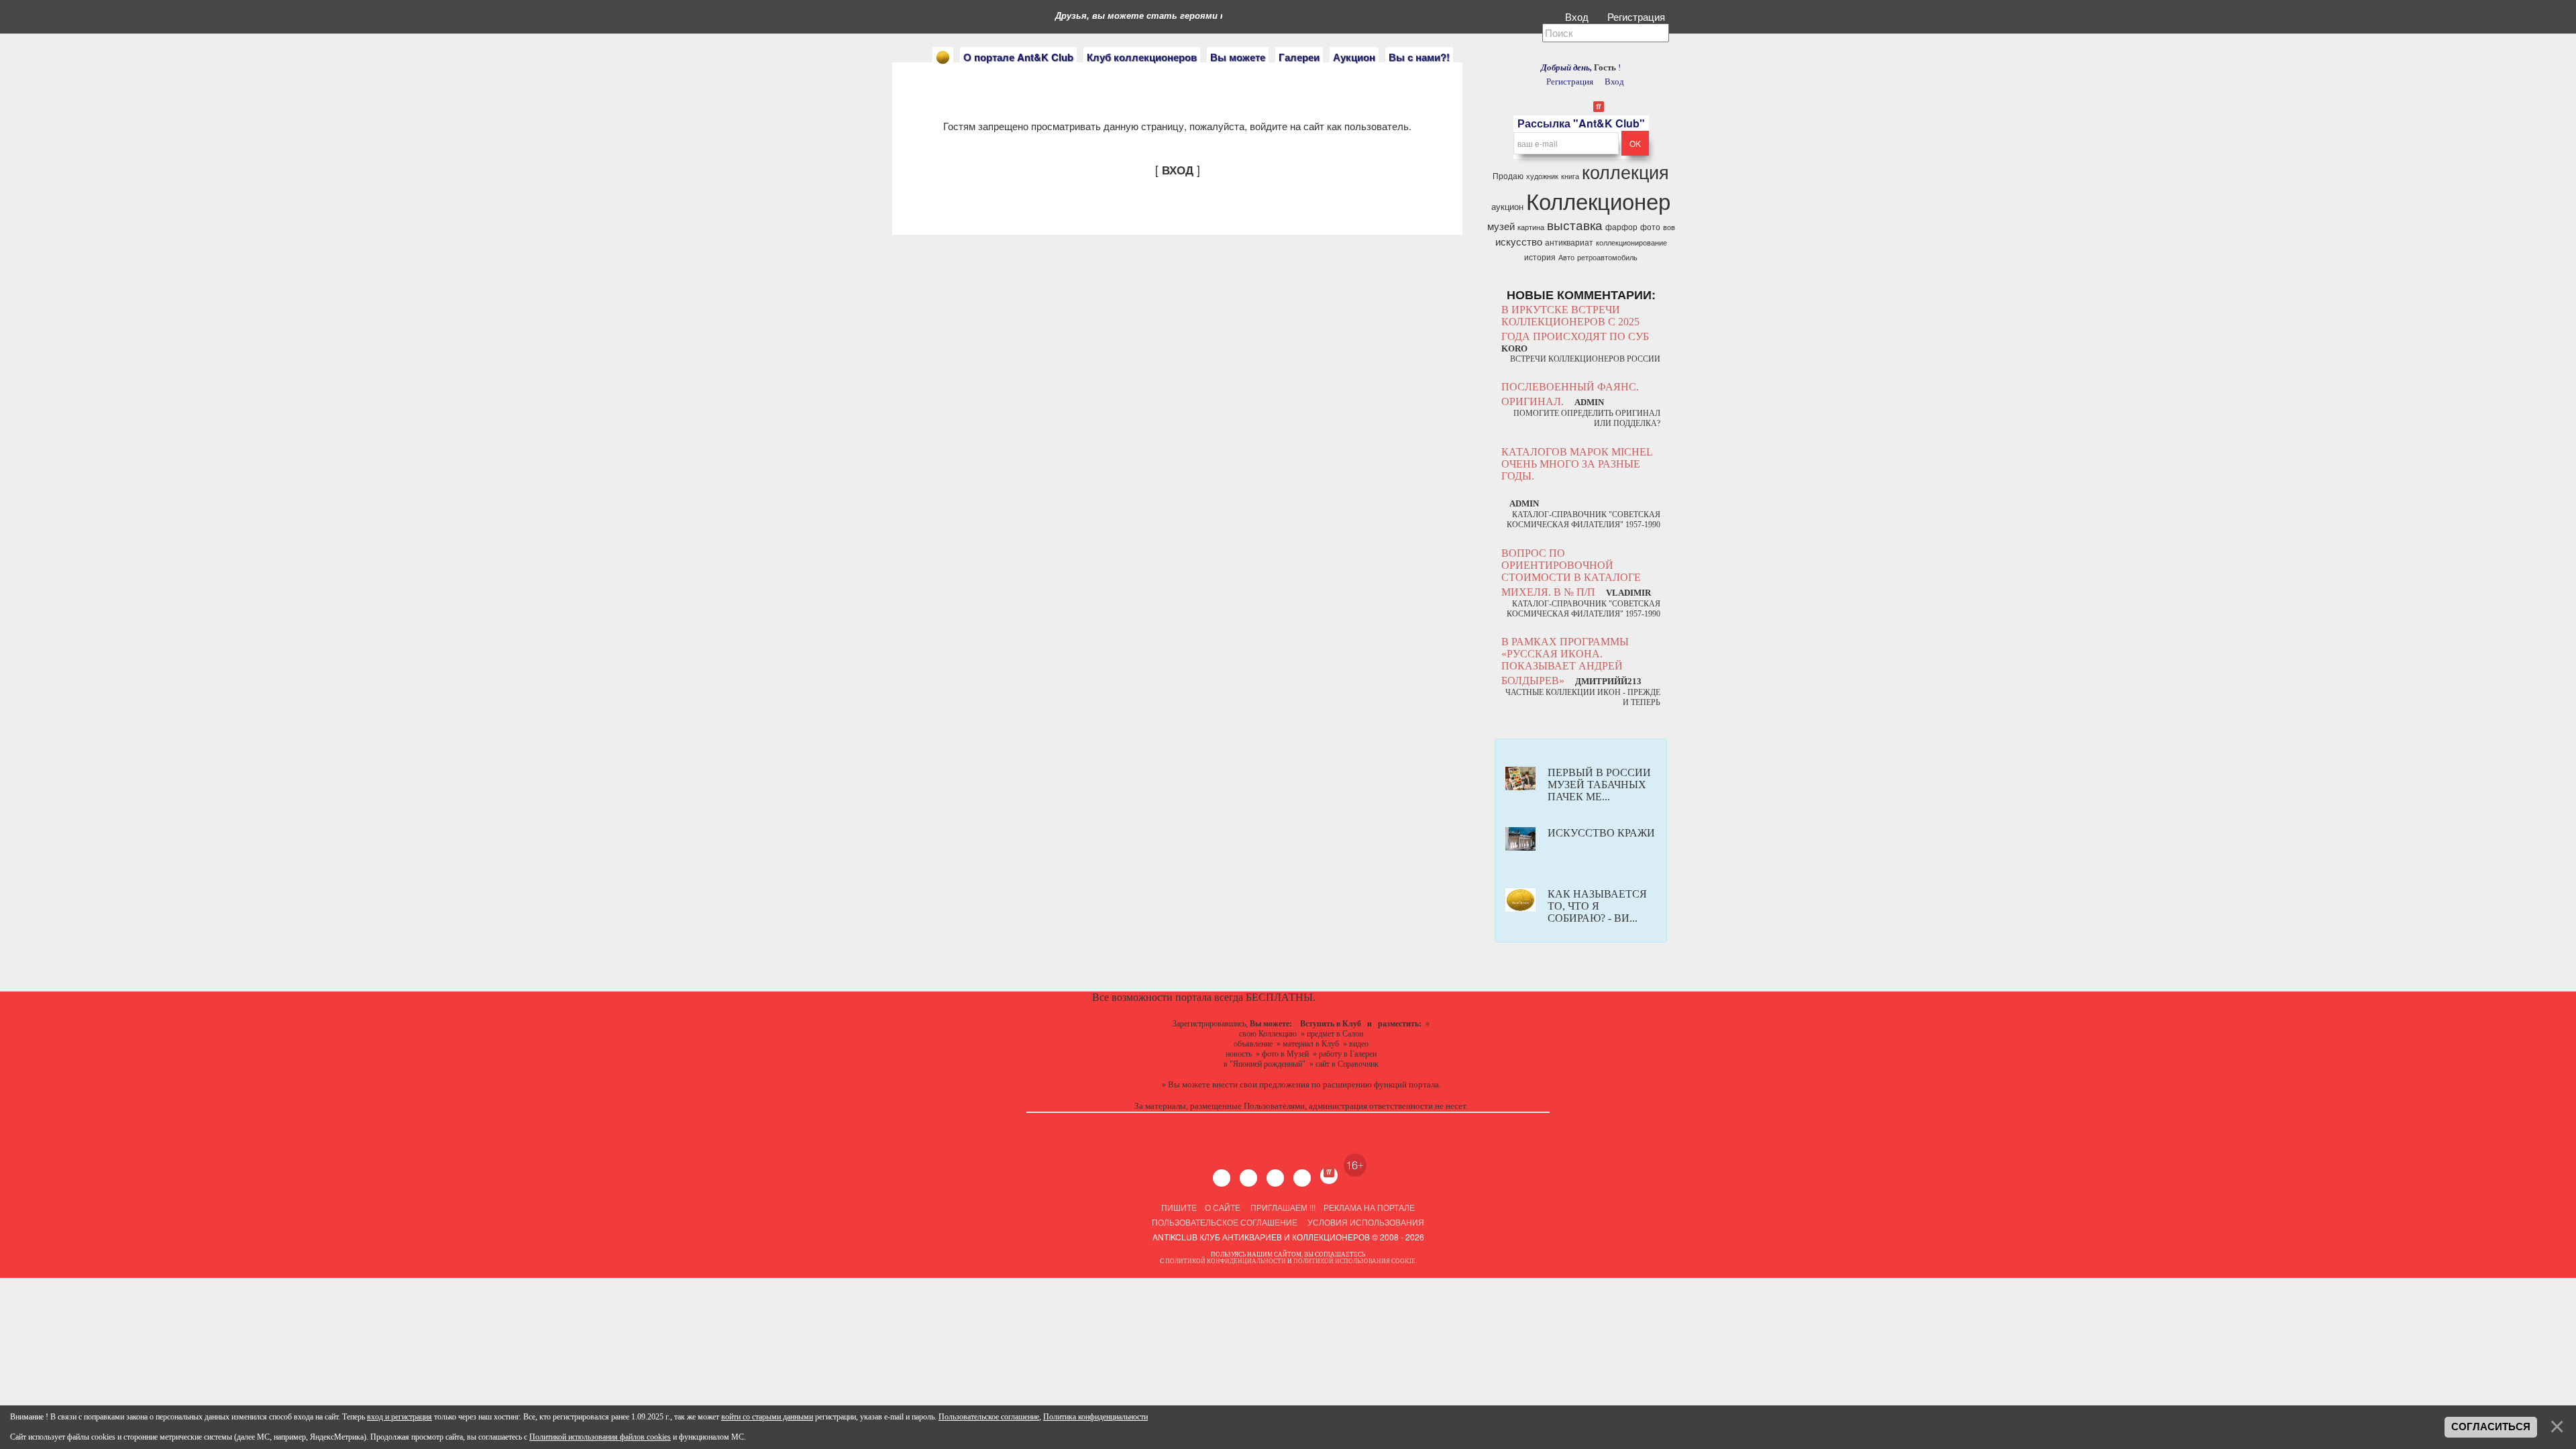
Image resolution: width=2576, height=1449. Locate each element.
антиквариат (1569, 242)
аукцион (1507, 206)
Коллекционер (1598, 200)
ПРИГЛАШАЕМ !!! (1283, 1207)
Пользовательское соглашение (1225, 1222)
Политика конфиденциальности (1095, 1417)
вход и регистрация (399, 1417)
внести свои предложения (1261, 1084)
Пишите (1179, 1207)
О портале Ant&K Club (1018, 57)
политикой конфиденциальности (1226, 1261)
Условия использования (1365, 1222)
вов (1669, 227)
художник (1542, 176)
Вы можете (1238, 57)
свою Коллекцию (1268, 1034)
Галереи (1299, 57)
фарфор (1621, 226)
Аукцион (1354, 57)
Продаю (1508, 175)
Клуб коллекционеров (1142, 57)
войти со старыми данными (767, 1417)
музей (1501, 226)
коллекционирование (1631, 243)
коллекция (1625, 171)
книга (1570, 176)
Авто (1566, 257)
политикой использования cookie (1354, 1261)
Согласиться (2491, 1427)
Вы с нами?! (1419, 57)
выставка (1575, 225)
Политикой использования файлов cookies (600, 1437)
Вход (1578, 16)
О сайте (1223, 1207)
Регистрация (1638, 16)
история (1540, 257)
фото (1650, 226)
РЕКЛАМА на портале (1369, 1207)
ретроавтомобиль (1607, 257)
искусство (1519, 241)
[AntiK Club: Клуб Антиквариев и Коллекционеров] (943, 57)
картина (1531, 227)
